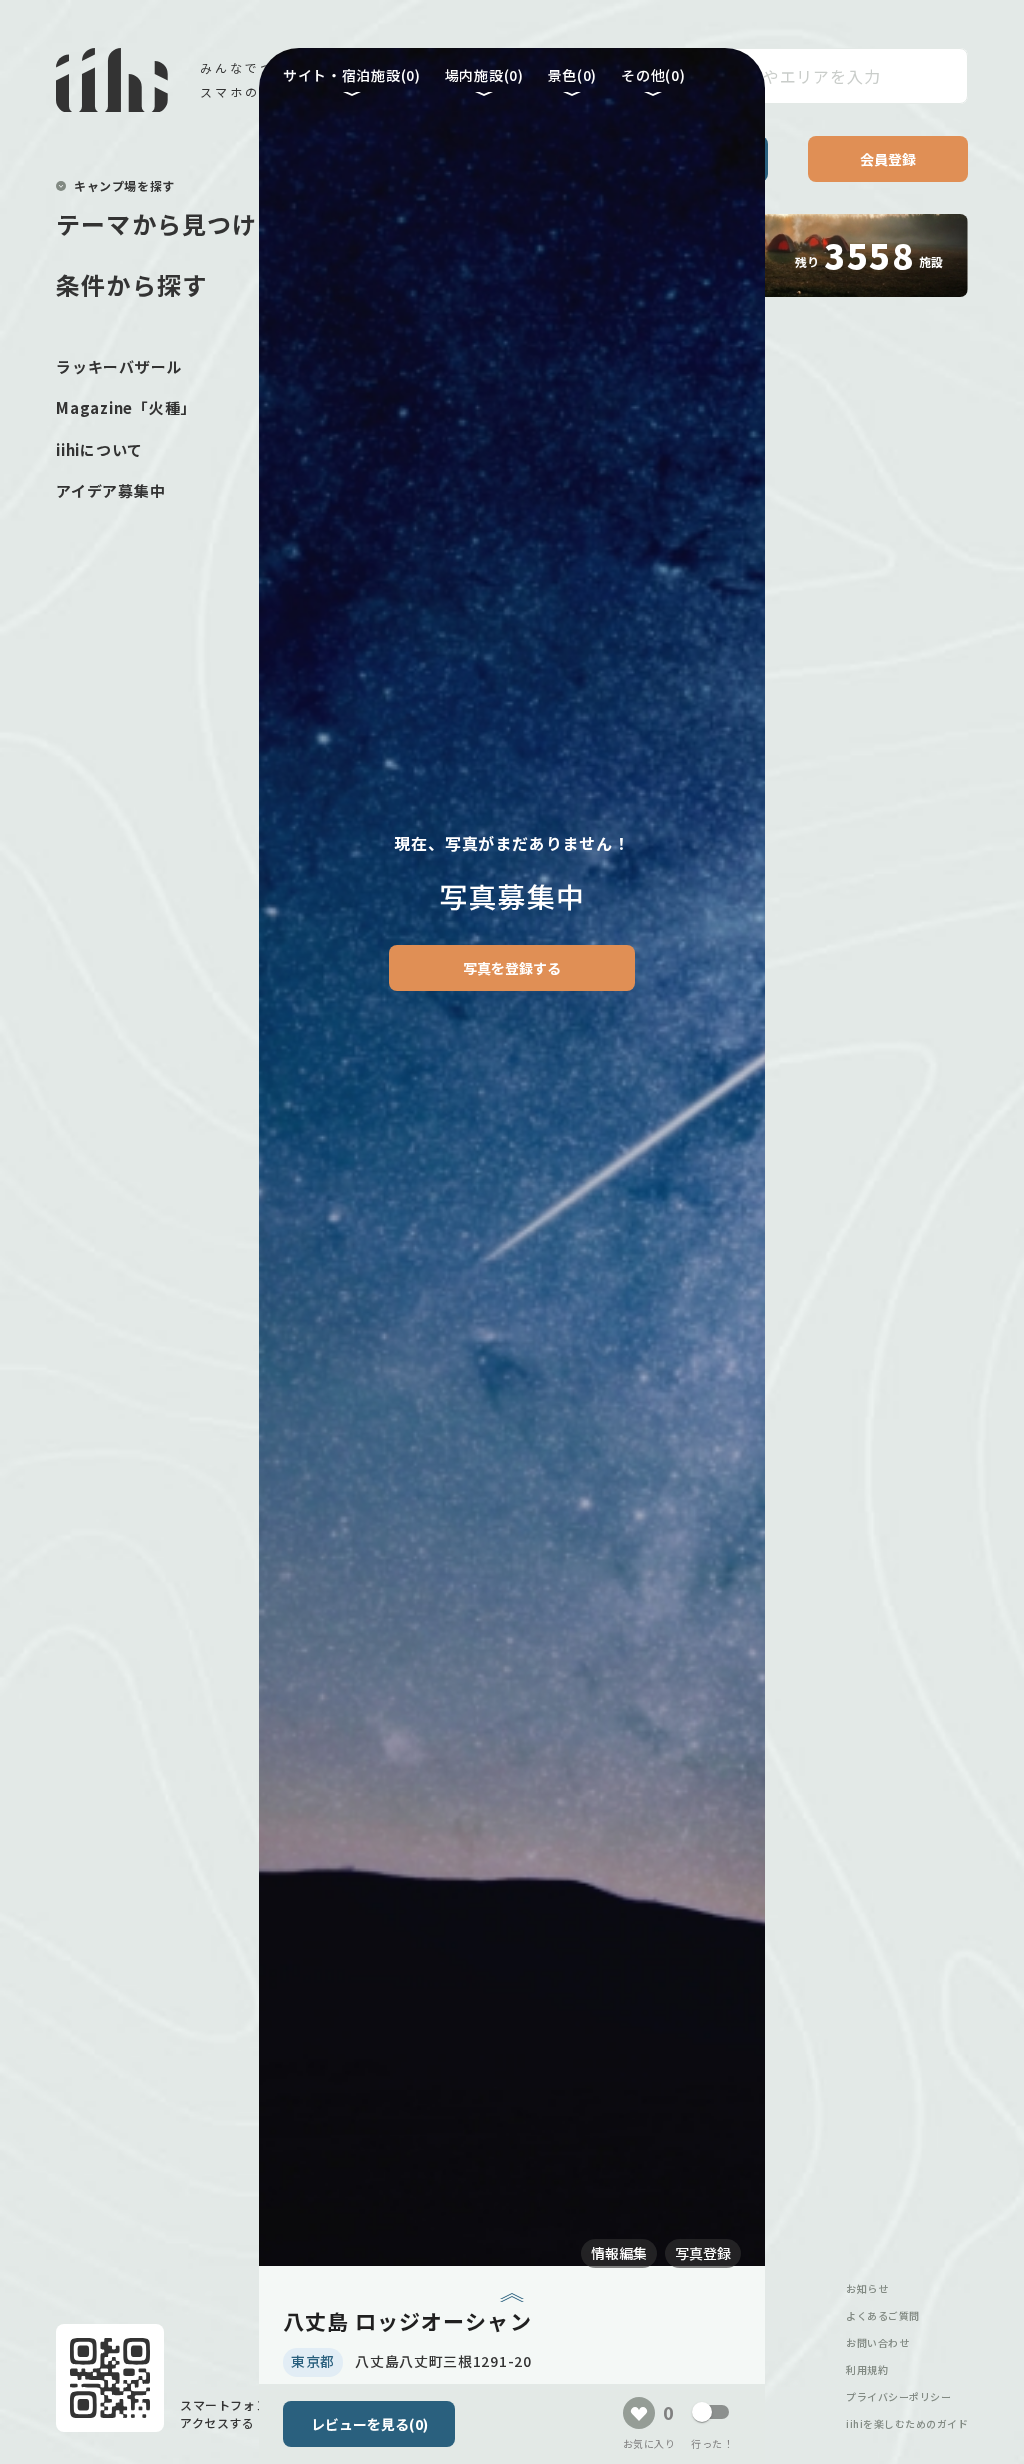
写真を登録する (512, 968)
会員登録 (888, 159)
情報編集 (619, 2253)
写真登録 (703, 2253)
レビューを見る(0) (369, 2424)
